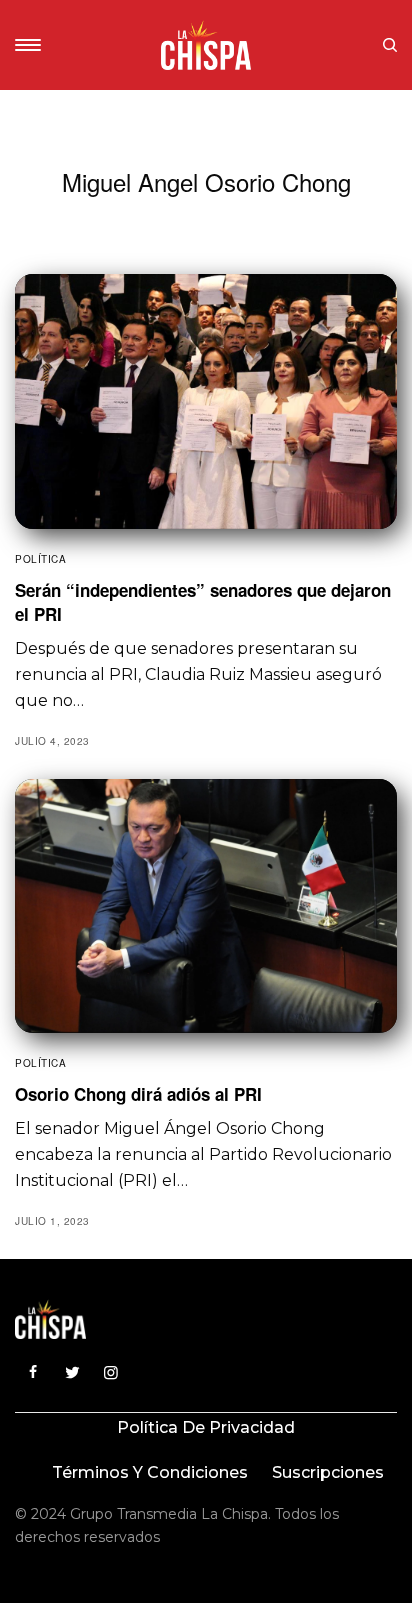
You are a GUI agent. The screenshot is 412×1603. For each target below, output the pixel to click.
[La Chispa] (206, 45)
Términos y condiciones (150, 1472)
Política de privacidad (206, 1427)
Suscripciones (328, 1472)
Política (40, 559)
